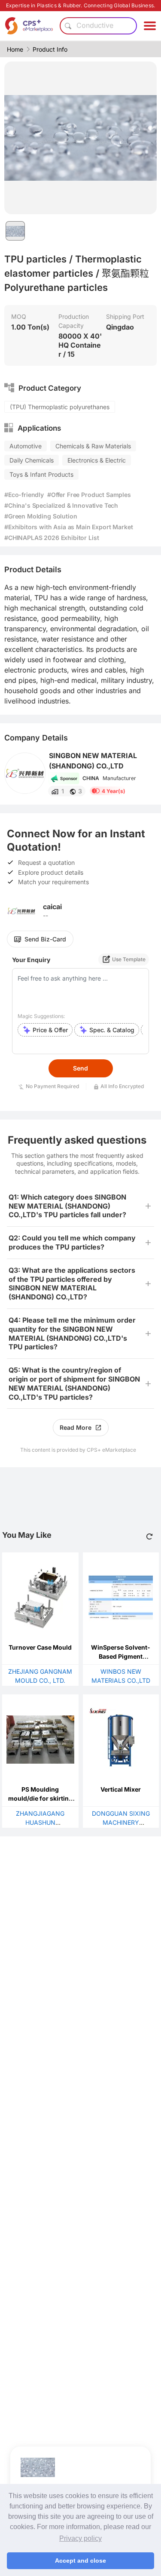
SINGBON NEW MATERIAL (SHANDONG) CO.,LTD (93, 761)
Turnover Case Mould (40, 1647)
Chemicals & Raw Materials (93, 446)
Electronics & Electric (97, 460)
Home (15, 49)
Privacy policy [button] (80, 2538)
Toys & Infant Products (41, 474)
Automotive (26, 446)
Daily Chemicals (32, 460)
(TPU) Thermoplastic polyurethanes (60, 407)
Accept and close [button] (80, 2561)
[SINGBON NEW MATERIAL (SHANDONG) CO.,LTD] (25, 773)
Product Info (50, 49)
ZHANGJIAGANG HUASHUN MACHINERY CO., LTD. (40, 1822)
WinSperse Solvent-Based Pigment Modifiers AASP (121, 1656)
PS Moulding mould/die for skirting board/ (40, 1798)
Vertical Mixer (121, 1789)
